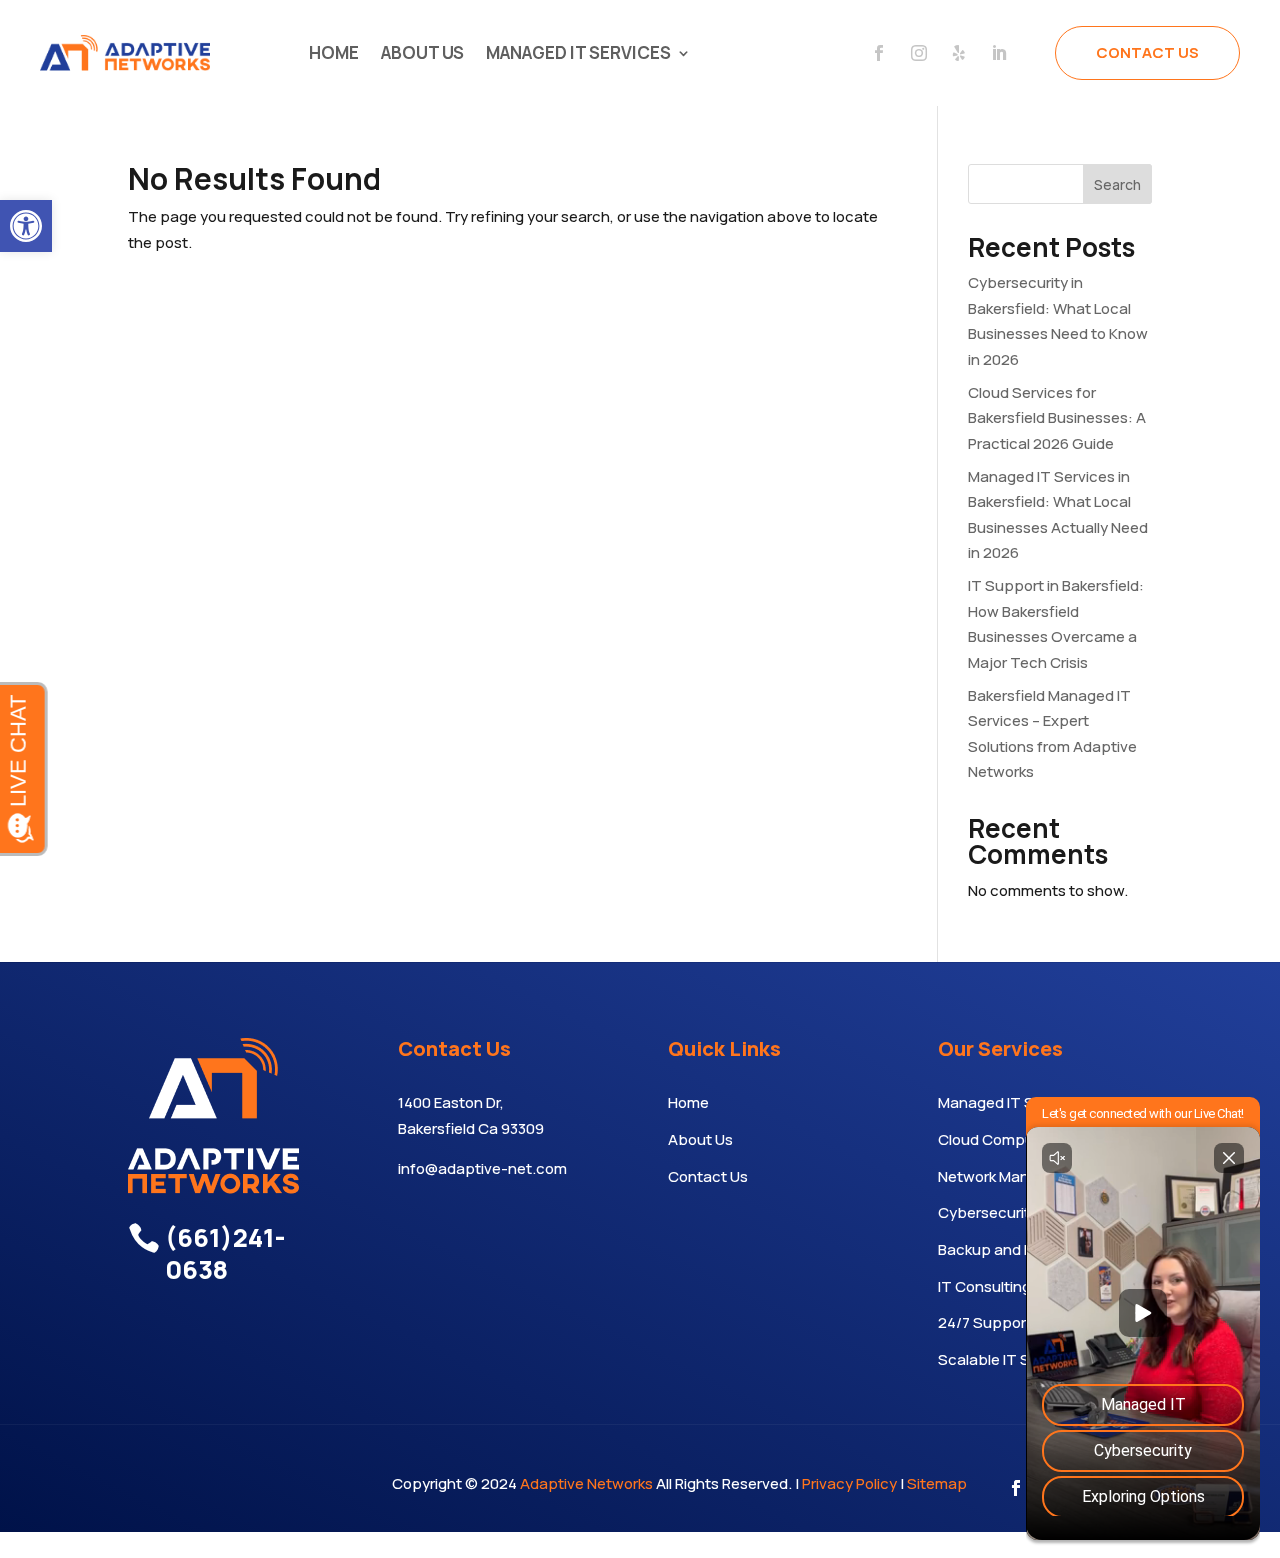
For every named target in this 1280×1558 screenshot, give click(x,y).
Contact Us (1147, 52)
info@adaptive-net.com (482, 1168)
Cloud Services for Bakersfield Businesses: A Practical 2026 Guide (1057, 418)
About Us (422, 52)
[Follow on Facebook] (879, 53)
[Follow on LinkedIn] (999, 53)
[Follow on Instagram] (919, 53)
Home (334, 52)
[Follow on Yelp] (959, 53)
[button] (26, 226)
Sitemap (937, 1483)
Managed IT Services (578, 52)
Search (1117, 184)
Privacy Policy (849, 1483)
